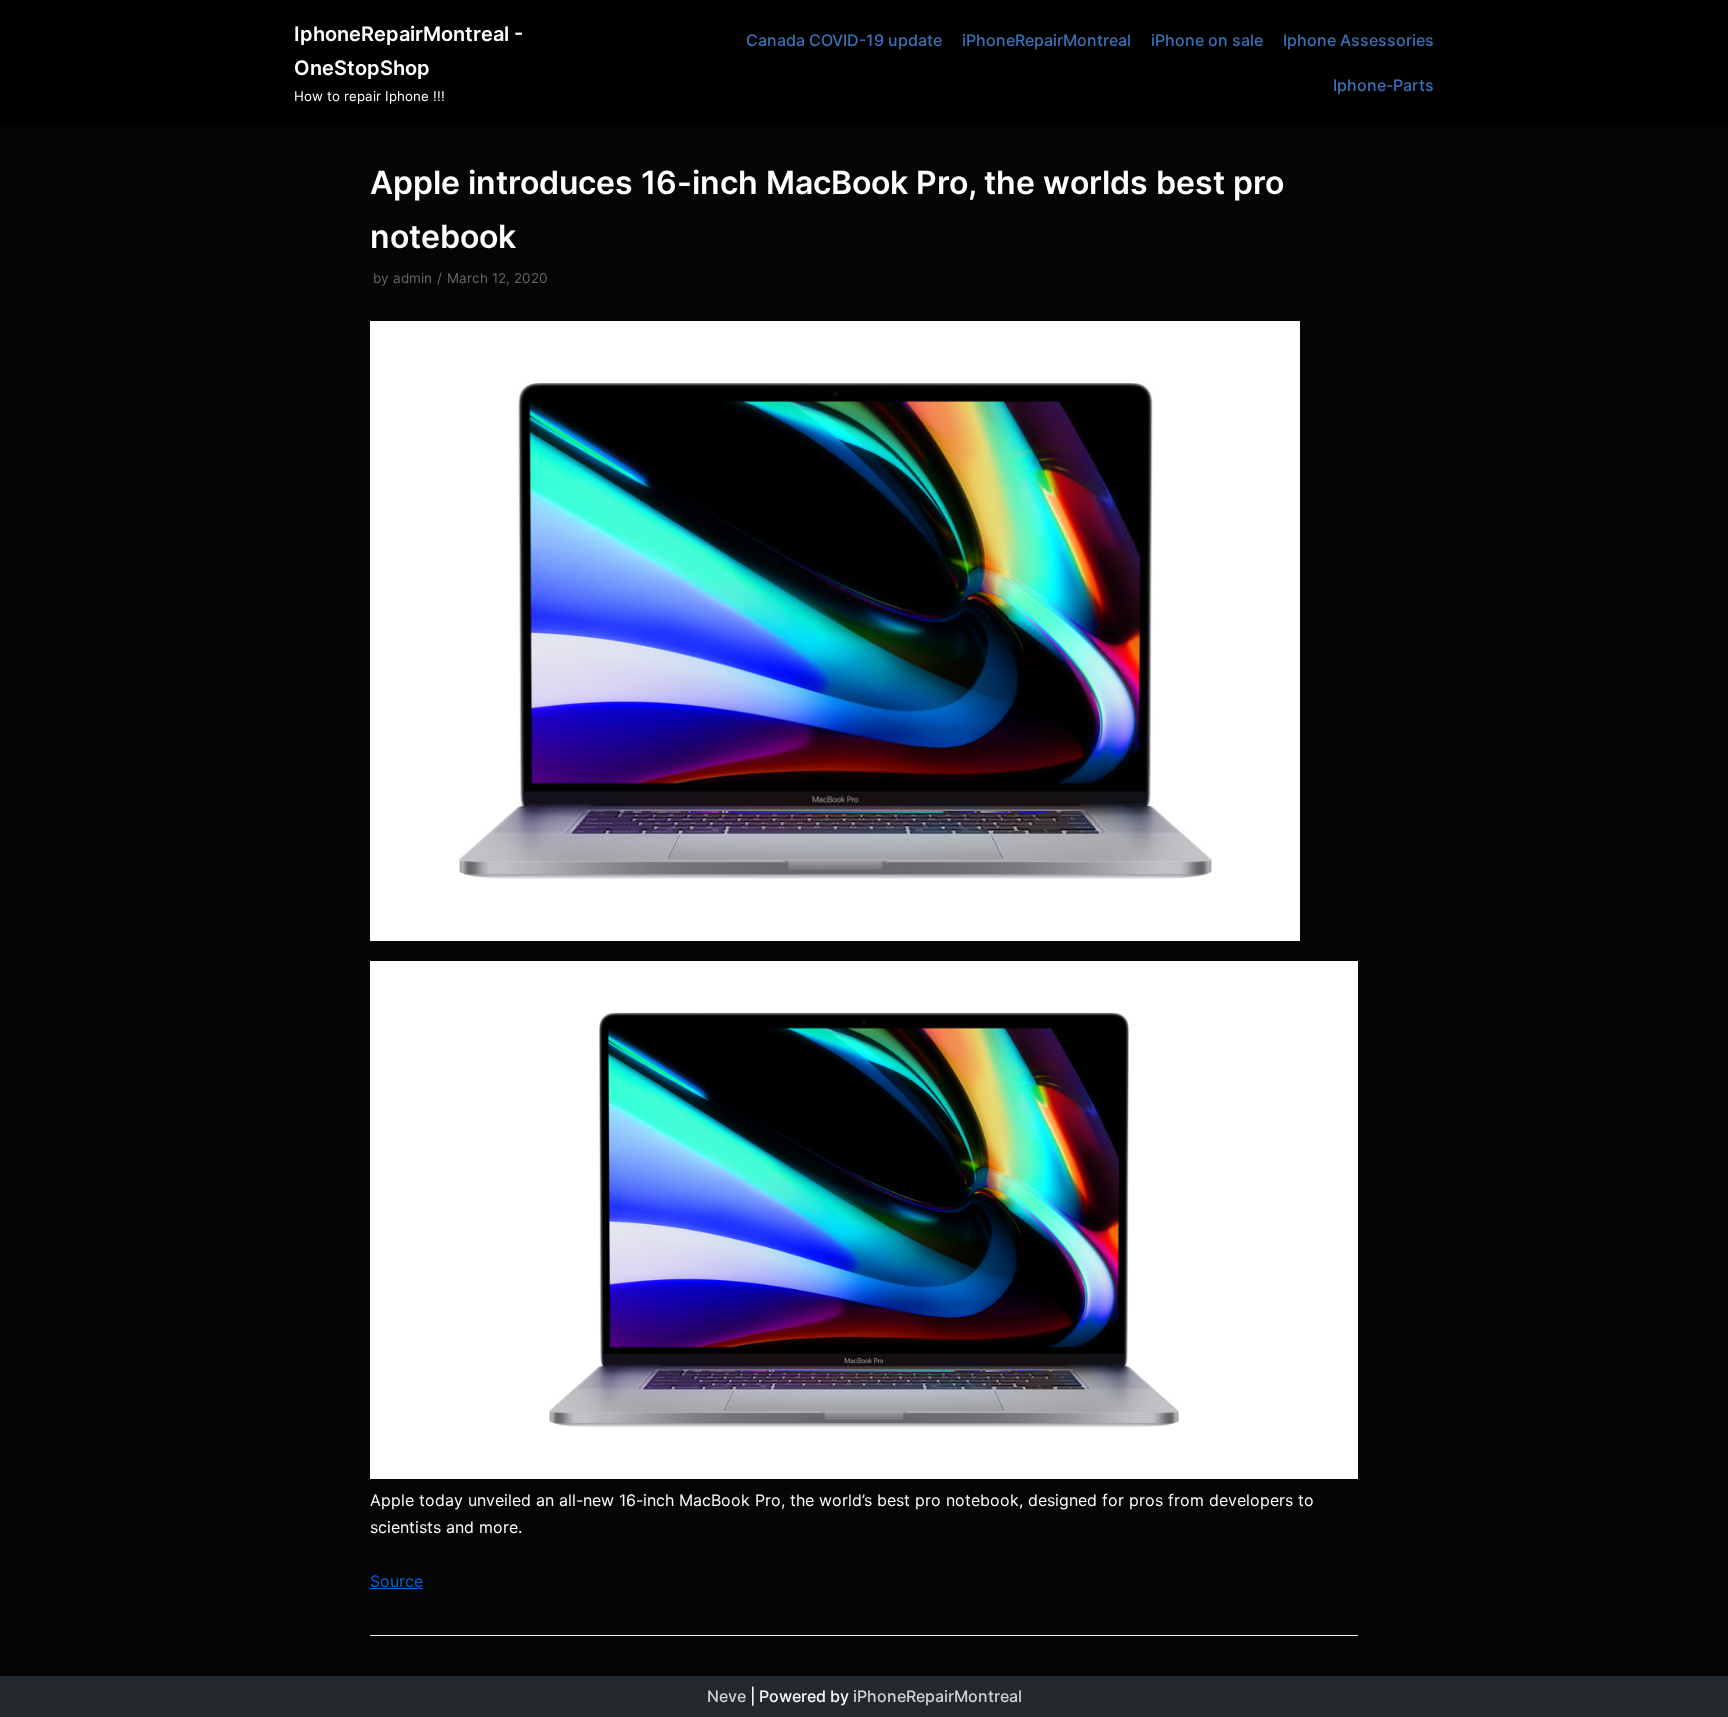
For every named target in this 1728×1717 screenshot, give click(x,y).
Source (396, 1581)
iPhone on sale (1207, 40)
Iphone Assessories (1358, 40)
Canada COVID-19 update (844, 40)
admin (412, 278)
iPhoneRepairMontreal (1046, 40)
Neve (726, 1696)
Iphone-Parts (1383, 85)
